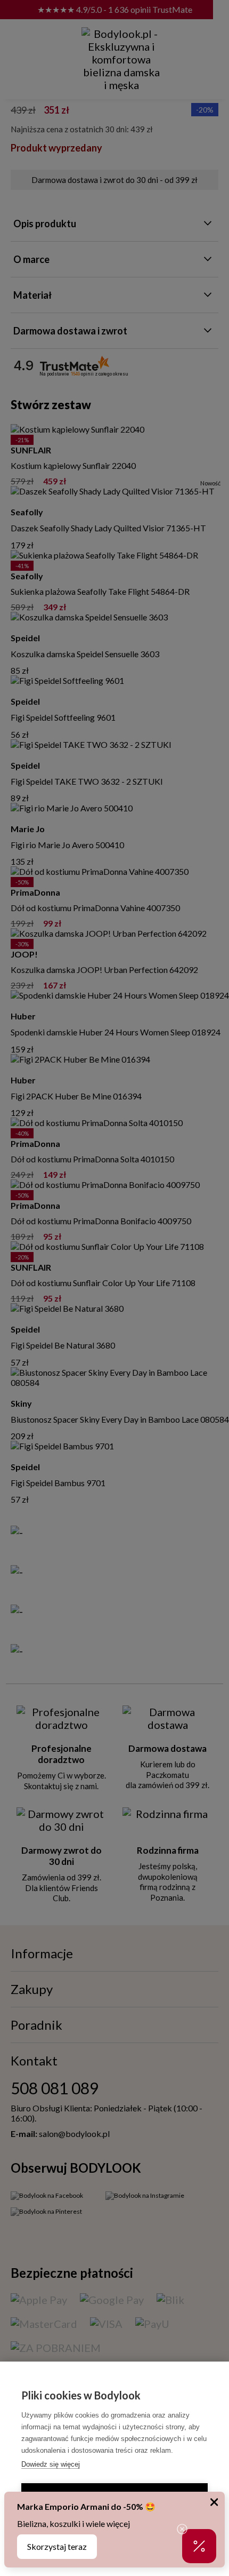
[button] (199, 2546)
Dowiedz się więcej (51, 2464)
